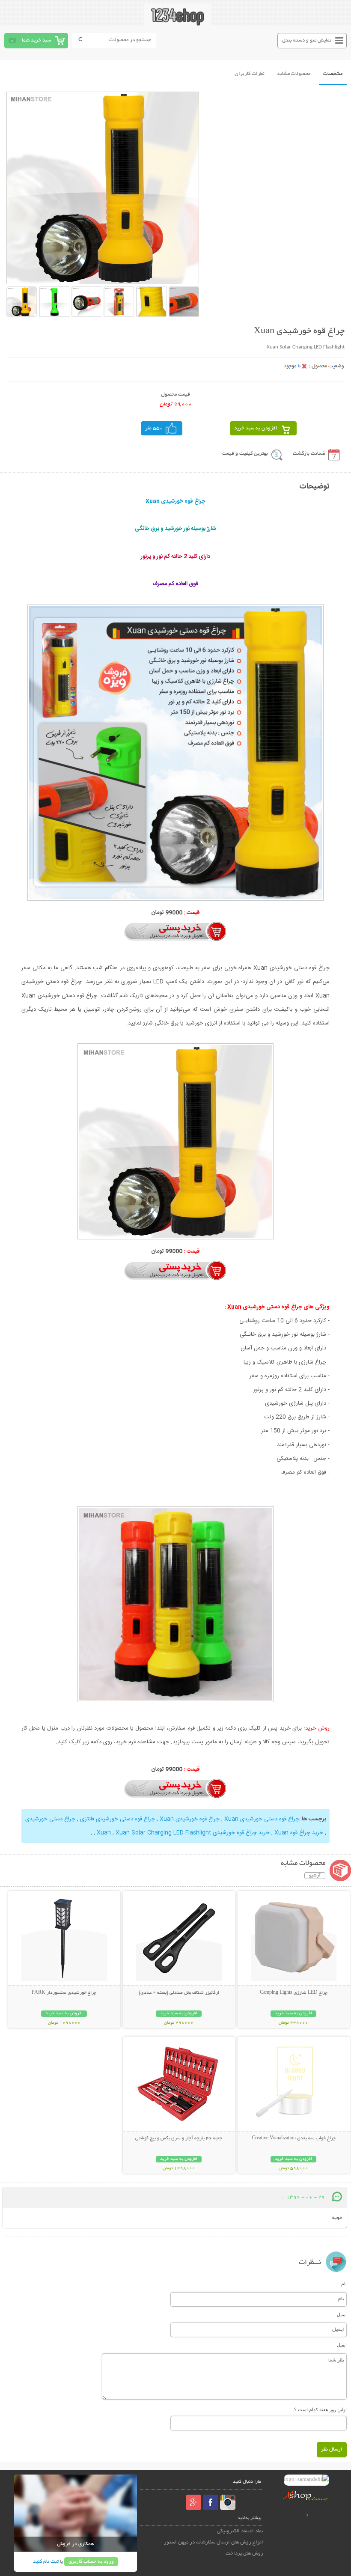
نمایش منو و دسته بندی (307, 40)
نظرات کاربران (250, 74)
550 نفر (154, 428)
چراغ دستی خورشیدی (50, 1819)
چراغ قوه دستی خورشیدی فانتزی (117, 1819)
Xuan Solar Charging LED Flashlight (163, 1833)
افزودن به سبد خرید (256, 428)
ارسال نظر (332, 2449)
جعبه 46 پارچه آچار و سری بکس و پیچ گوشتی (179, 2138)
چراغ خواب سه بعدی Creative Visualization (294, 2138)
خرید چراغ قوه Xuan (299, 1833)
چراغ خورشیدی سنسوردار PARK (64, 1993)
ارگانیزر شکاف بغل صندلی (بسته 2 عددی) (179, 1993)
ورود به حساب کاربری (91, 2562)
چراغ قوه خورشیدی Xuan (190, 1819)
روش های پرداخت (244, 2554)
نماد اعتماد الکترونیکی (240, 2531)
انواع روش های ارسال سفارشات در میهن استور (214, 2542)
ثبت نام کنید (46, 2562)
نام (344, 2284)
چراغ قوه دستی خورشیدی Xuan (262, 1819)
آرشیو (315, 1876)
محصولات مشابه (294, 74)
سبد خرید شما (36, 40)
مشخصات (333, 74)
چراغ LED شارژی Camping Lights (294, 1993)
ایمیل (342, 2314)
